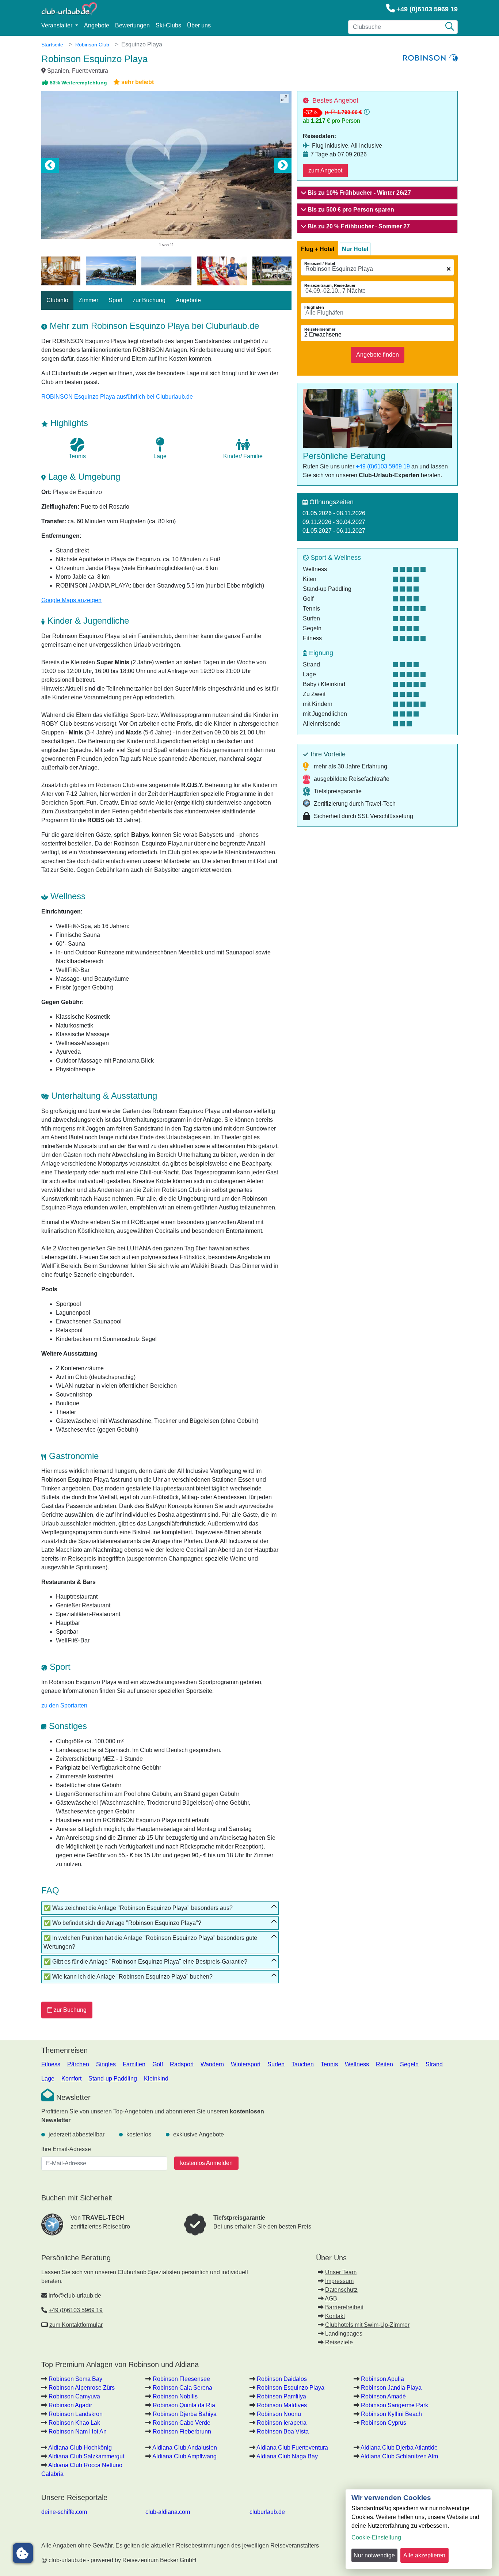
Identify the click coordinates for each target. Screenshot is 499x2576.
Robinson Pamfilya (281, 2396)
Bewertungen (132, 25)
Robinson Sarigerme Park (395, 2405)
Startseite (52, 45)
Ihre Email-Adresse (66, 2149)
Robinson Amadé (383, 2396)
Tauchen (303, 2064)
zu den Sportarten (64, 1705)
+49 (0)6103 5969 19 (427, 9)
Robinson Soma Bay (75, 2379)
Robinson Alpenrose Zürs (82, 2388)
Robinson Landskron (76, 2414)
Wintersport (246, 2064)
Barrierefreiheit (344, 2307)
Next (283, 166)
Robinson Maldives (282, 2405)
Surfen (276, 2064)
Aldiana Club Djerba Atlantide (399, 2448)
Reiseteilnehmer (320, 329)
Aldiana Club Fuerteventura (292, 2448)
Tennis (329, 2064)
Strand (434, 2064)
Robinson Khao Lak (74, 2423)
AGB (331, 2298)
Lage (48, 2079)
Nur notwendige (374, 2555)
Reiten (384, 2064)
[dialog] (419, 2529)
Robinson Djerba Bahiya (185, 2414)
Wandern (212, 2064)
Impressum (339, 2281)
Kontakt (335, 2316)
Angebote (97, 25)
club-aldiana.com (168, 2512)
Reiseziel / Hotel (320, 263)
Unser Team (341, 2272)
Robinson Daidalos (282, 2379)
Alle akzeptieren (424, 2555)
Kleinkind (156, 2079)
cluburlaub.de (267, 2512)
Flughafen (314, 307)
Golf (158, 2064)
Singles (106, 2064)
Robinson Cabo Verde (182, 2423)
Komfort (71, 2079)
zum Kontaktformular (76, 2325)
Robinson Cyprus (384, 2423)
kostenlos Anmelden (206, 2163)
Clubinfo (57, 300)
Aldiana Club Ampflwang (184, 2456)
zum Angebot (325, 170)
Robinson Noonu (279, 2414)
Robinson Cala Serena (182, 2388)
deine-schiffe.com (64, 2512)
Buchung (70, 2010)
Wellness (357, 2064)
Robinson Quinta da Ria (184, 2405)
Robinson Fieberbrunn (182, 2431)
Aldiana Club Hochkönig (80, 2448)
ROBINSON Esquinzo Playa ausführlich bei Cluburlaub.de (117, 397)
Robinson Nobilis (175, 2396)
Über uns (199, 25)
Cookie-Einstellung (376, 2537)
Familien (134, 2064)
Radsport (182, 2064)
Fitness (51, 2064)
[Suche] (450, 27)
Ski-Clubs (168, 25)
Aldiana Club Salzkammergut (86, 2456)
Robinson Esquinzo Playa (291, 2388)
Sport (115, 300)
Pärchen (78, 2064)
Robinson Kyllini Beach (391, 2414)
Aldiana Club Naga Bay (287, 2456)
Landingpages (344, 2334)
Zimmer (88, 300)
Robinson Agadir (70, 2405)
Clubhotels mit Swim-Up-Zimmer (367, 2325)
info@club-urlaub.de (75, 2296)
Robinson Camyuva (74, 2396)
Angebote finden (378, 355)
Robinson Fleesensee (181, 2379)
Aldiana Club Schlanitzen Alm (399, 2456)
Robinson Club (92, 45)
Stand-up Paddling (113, 2079)
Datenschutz (341, 2290)
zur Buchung (149, 300)
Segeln (409, 2064)
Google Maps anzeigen (71, 600)
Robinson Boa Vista (283, 2431)
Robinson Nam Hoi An (78, 2431)
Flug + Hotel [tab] (318, 249)
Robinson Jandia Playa (391, 2388)
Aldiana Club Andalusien (185, 2448)
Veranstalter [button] (58, 25)
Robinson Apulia (382, 2379)
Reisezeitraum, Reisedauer (330, 285)
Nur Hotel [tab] (355, 249)
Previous (50, 166)
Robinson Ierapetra (282, 2423)
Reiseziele (339, 2342)
